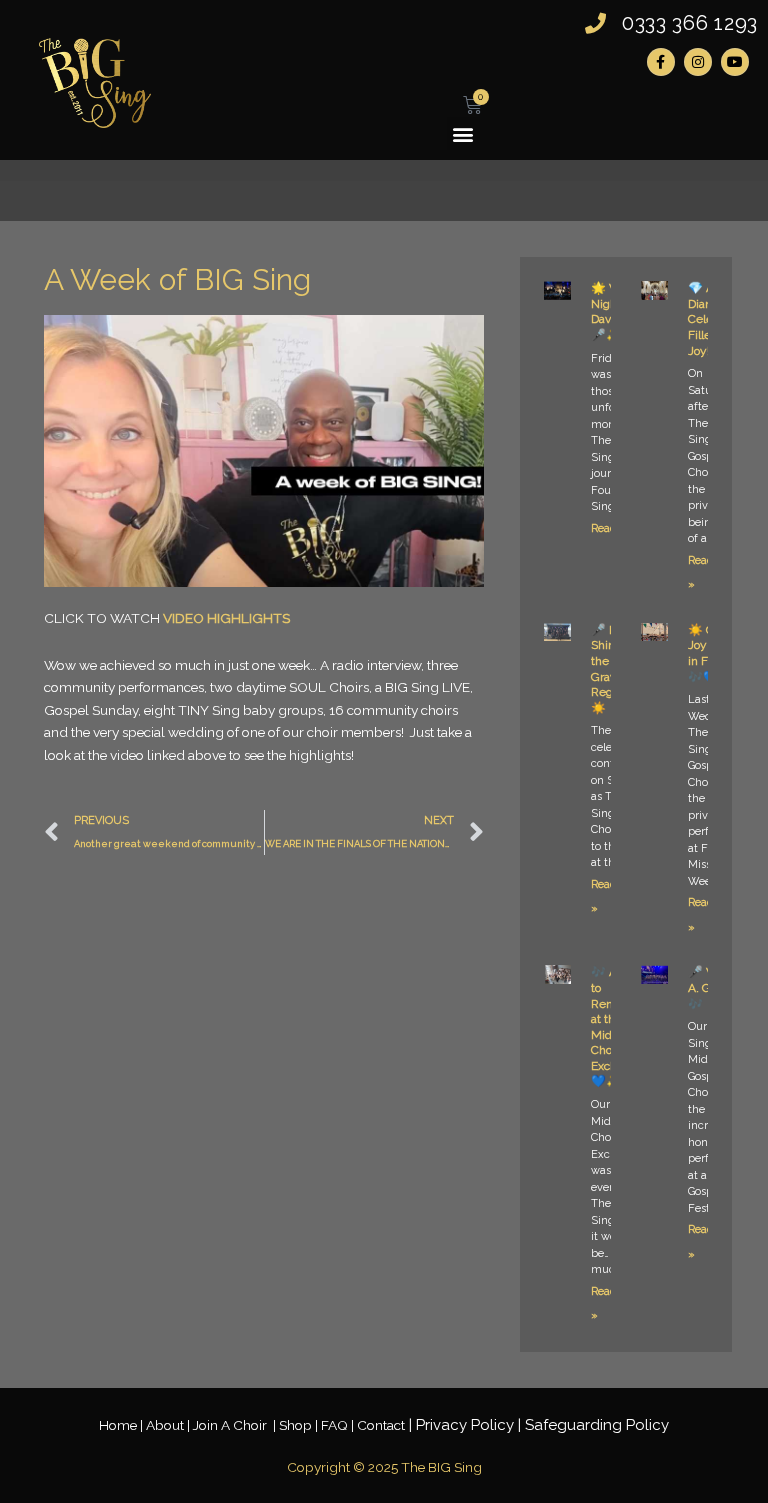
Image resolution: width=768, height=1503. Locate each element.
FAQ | (339, 1425)
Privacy (465, 1425)
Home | (122, 1425)
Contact (381, 1425)
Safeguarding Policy (597, 1425)
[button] (463, 133)
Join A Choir (231, 1425)
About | (169, 1425)
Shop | (300, 1425)
